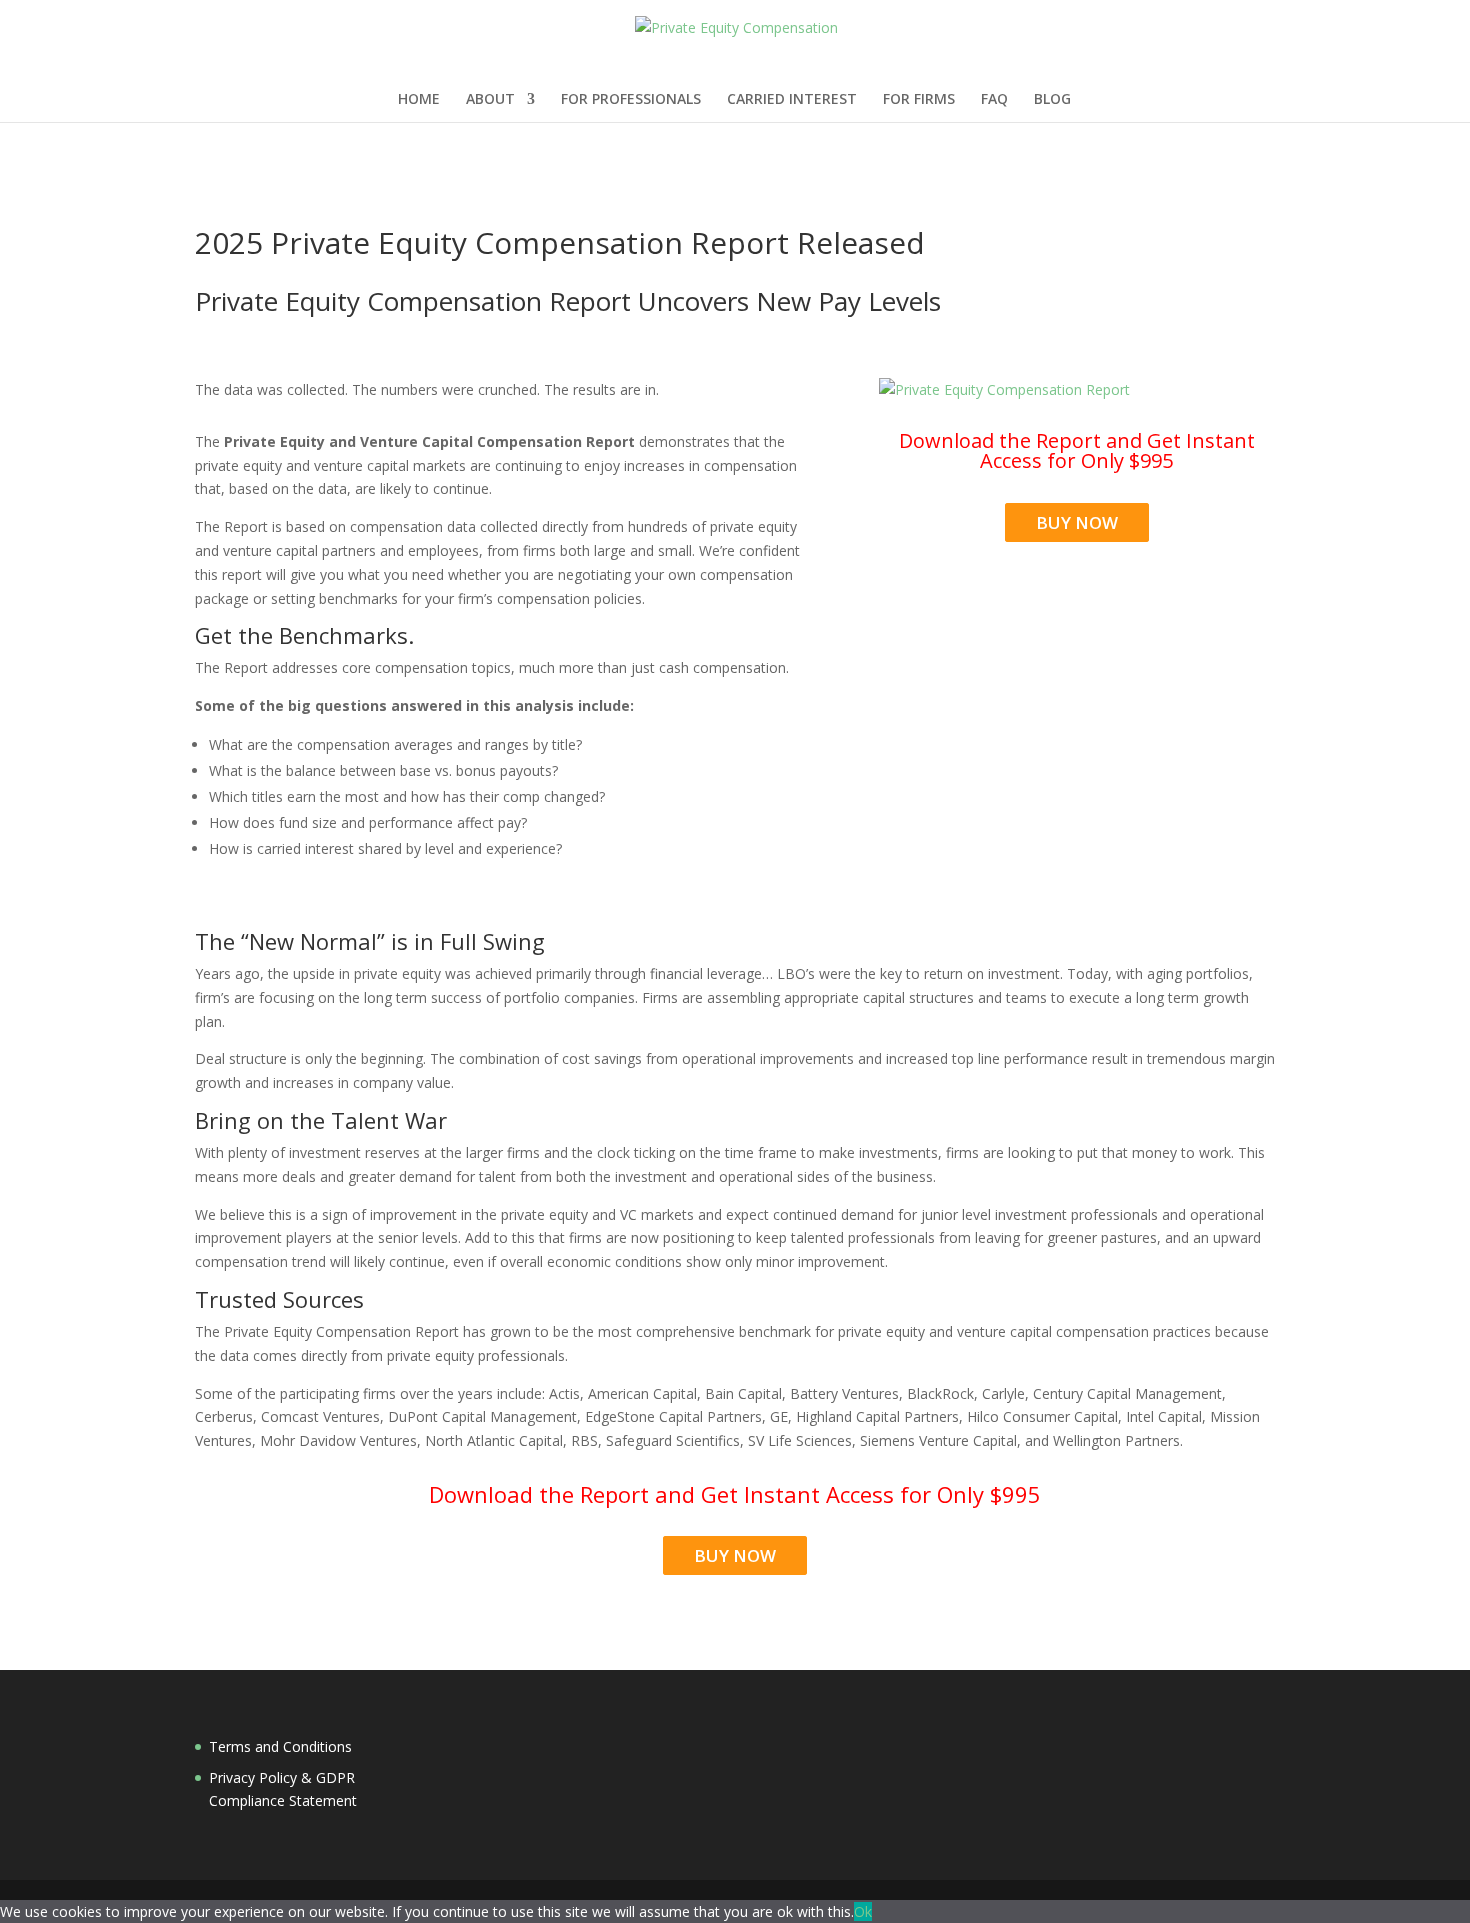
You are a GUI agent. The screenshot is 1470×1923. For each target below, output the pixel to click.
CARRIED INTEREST (792, 100)
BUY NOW (1077, 522)
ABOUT (490, 100)
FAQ (994, 100)
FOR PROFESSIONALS (631, 100)
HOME (419, 100)
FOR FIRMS (919, 100)
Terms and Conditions (280, 1746)
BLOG (1052, 100)
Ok (863, 1911)
